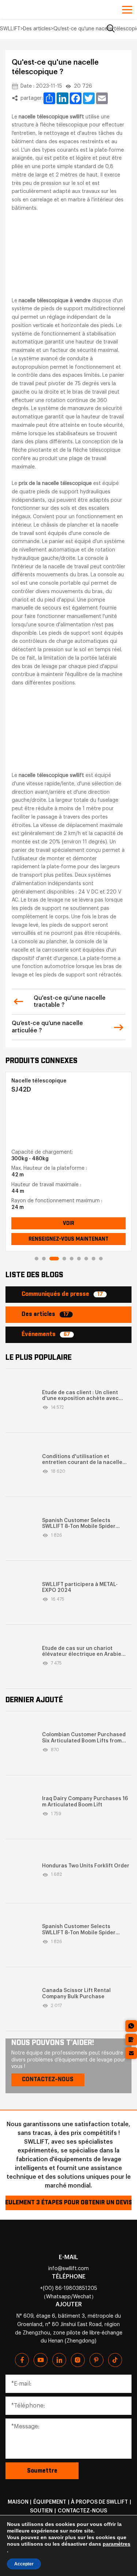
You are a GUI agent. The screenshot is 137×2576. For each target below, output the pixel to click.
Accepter (24, 2564)
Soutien (41, 2511)
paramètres (117, 2544)
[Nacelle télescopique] (66, 1121)
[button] (37, 1259)
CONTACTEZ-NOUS (48, 2080)
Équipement (50, 2502)
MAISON (18, 2502)
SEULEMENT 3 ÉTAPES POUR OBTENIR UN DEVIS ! (68, 2203)
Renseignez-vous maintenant (68, 1239)
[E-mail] (131, 2053)
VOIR (68, 1223)
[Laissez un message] (131, 2040)
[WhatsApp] (131, 2026)
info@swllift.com (68, 2269)
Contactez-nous (82, 2511)
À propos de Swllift (99, 2502)
